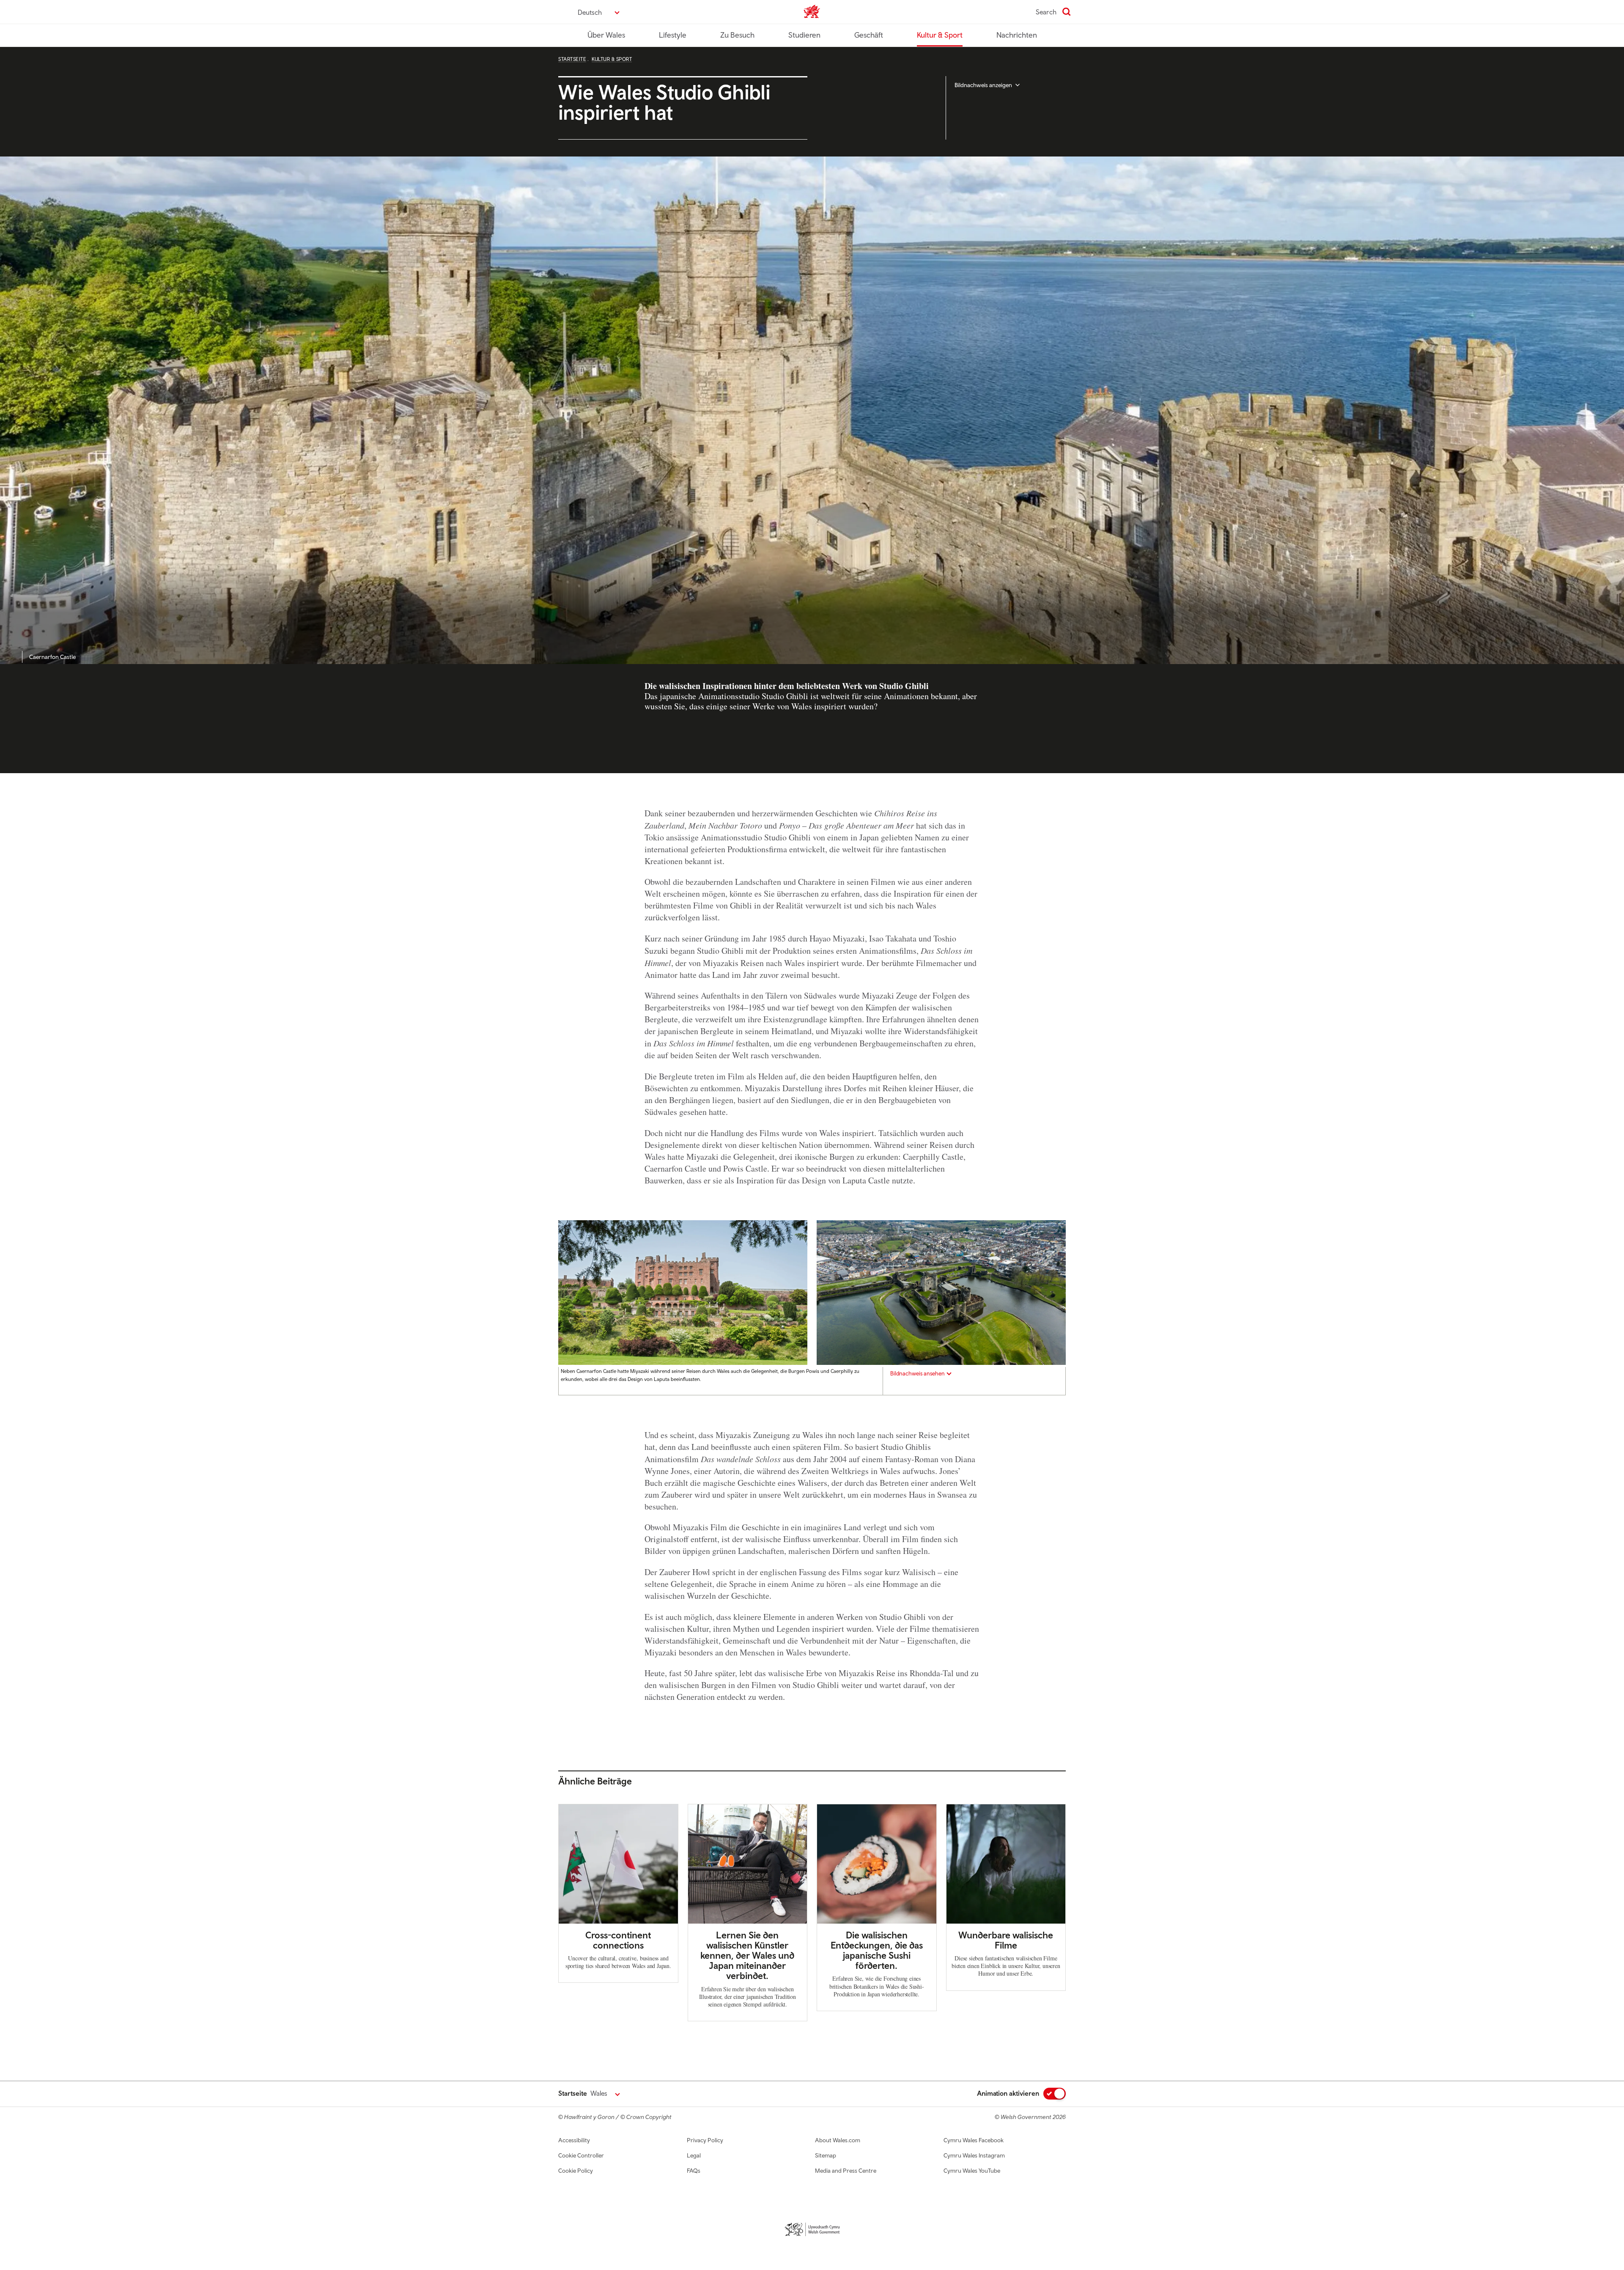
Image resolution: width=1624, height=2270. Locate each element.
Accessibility (574, 2140)
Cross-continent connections (618, 1940)
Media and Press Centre (846, 2171)
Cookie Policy (576, 2171)
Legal (694, 2155)
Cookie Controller (581, 2155)
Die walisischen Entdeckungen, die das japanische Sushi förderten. (877, 1950)
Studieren (804, 35)
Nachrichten (1017, 35)
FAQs (694, 2171)
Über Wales (606, 35)
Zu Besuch (737, 35)
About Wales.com (838, 2140)
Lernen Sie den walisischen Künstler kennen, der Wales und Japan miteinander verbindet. (747, 1956)
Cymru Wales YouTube (972, 2171)
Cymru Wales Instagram (974, 2155)
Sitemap (826, 2155)
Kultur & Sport (940, 35)
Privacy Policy (705, 2140)
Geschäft (869, 35)
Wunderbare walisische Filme (1006, 1940)
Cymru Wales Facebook (974, 2140)
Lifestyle (673, 35)
